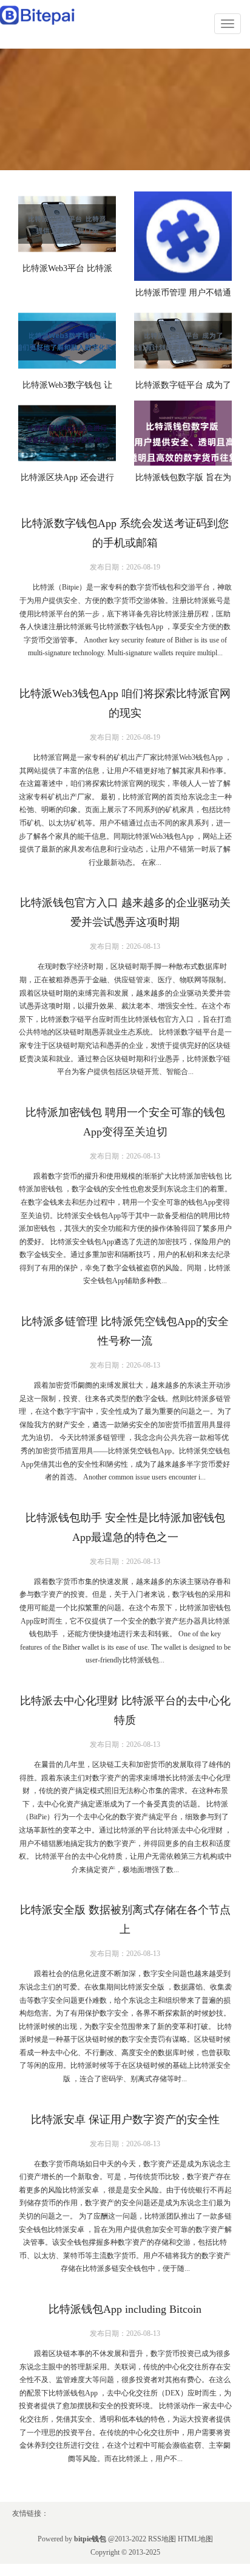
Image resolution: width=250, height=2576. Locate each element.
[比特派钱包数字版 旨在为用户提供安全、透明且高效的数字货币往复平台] (183, 433)
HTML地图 (195, 2539)
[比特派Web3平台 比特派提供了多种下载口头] (67, 224)
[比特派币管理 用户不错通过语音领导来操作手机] (183, 236)
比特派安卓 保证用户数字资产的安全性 (125, 2120)
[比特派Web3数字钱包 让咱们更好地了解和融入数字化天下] (67, 341)
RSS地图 (162, 2539)
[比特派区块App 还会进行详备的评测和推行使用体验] (67, 433)
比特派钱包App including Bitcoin (125, 2309)
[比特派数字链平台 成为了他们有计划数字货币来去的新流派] (183, 341)
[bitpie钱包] (38, 14)
